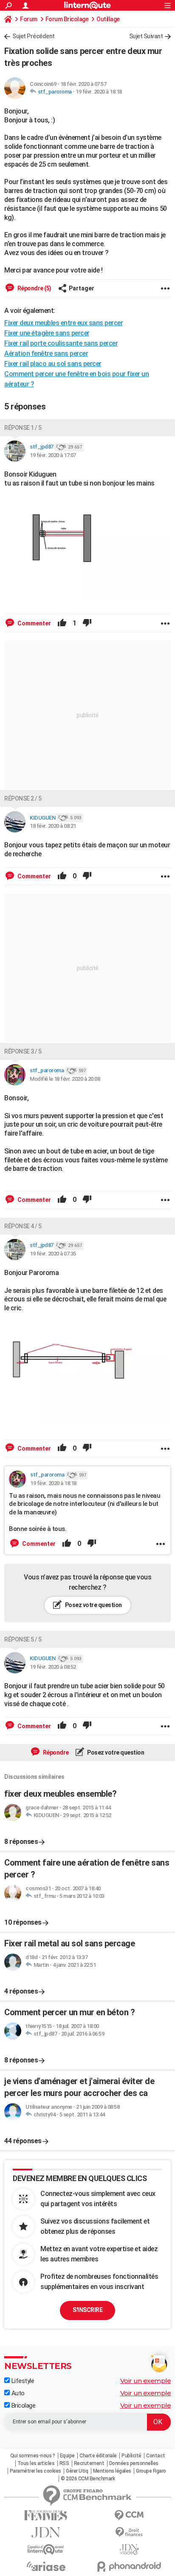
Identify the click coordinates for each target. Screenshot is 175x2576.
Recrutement (89, 2463)
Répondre (55, 1752)
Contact (156, 2456)
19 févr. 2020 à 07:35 (53, 1254)
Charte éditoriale (98, 2456)
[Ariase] (46, 2566)
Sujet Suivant (146, 36)
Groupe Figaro (151, 2471)
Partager (82, 288)
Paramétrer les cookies (35, 2471)
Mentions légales (112, 2471)
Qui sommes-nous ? (33, 2456)
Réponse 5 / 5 (23, 1639)
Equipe (67, 2456)
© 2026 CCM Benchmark (88, 2479)
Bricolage (23, 2406)
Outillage (108, 19)
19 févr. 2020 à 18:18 (99, 92)
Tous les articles (36, 2463)
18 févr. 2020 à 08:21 (53, 826)
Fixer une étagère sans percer (47, 333)
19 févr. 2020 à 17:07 (53, 455)
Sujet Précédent (34, 36)
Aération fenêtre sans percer (46, 354)
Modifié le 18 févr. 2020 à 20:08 (65, 1079)
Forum (29, 19)
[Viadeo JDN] (129, 2549)
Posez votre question (93, 1605)
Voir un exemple (146, 2381)
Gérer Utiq (77, 2471)
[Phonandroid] (129, 2566)
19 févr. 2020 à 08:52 (53, 1667)
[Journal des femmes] (46, 2515)
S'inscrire (87, 2310)
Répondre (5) (34, 288)
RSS (64, 2463)
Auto (17, 2393)
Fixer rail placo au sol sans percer (53, 364)
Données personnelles (134, 2463)
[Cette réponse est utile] (62, 623)
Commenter (34, 623)
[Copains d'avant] (46, 2549)
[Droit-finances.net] (129, 2532)
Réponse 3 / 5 (23, 1051)
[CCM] (129, 2515)
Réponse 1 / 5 (23, 428)
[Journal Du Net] (46, 2532)
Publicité (131, 2456)
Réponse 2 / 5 (23, 798)
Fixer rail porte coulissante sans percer (61, 343)
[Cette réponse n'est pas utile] (87, 623)
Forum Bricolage (67, 19)
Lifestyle (22, 2381)
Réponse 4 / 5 (23, 1226)
